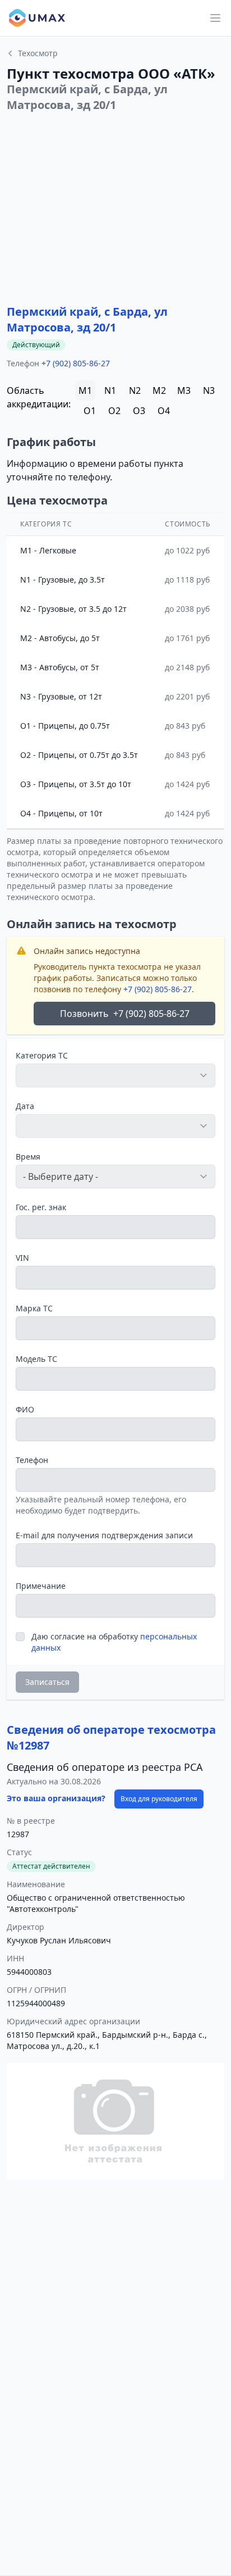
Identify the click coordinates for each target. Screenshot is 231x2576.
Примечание (41, 1586)
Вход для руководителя (159, 1799)
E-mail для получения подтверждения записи (104, 1535)
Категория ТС (42, 1055)
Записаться (47, 1682)
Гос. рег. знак (41, 1207)
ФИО (25, 1409)
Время (28, 1157)
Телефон (32, 1460)
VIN (22, 1258)
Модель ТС (36, 1359)
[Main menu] (215, 18)
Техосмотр (38, 53)
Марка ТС (34, 1308)
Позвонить (125, 1014)
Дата (25, 1106)
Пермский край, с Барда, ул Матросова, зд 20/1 (87, 319)
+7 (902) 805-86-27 (76, 363)
